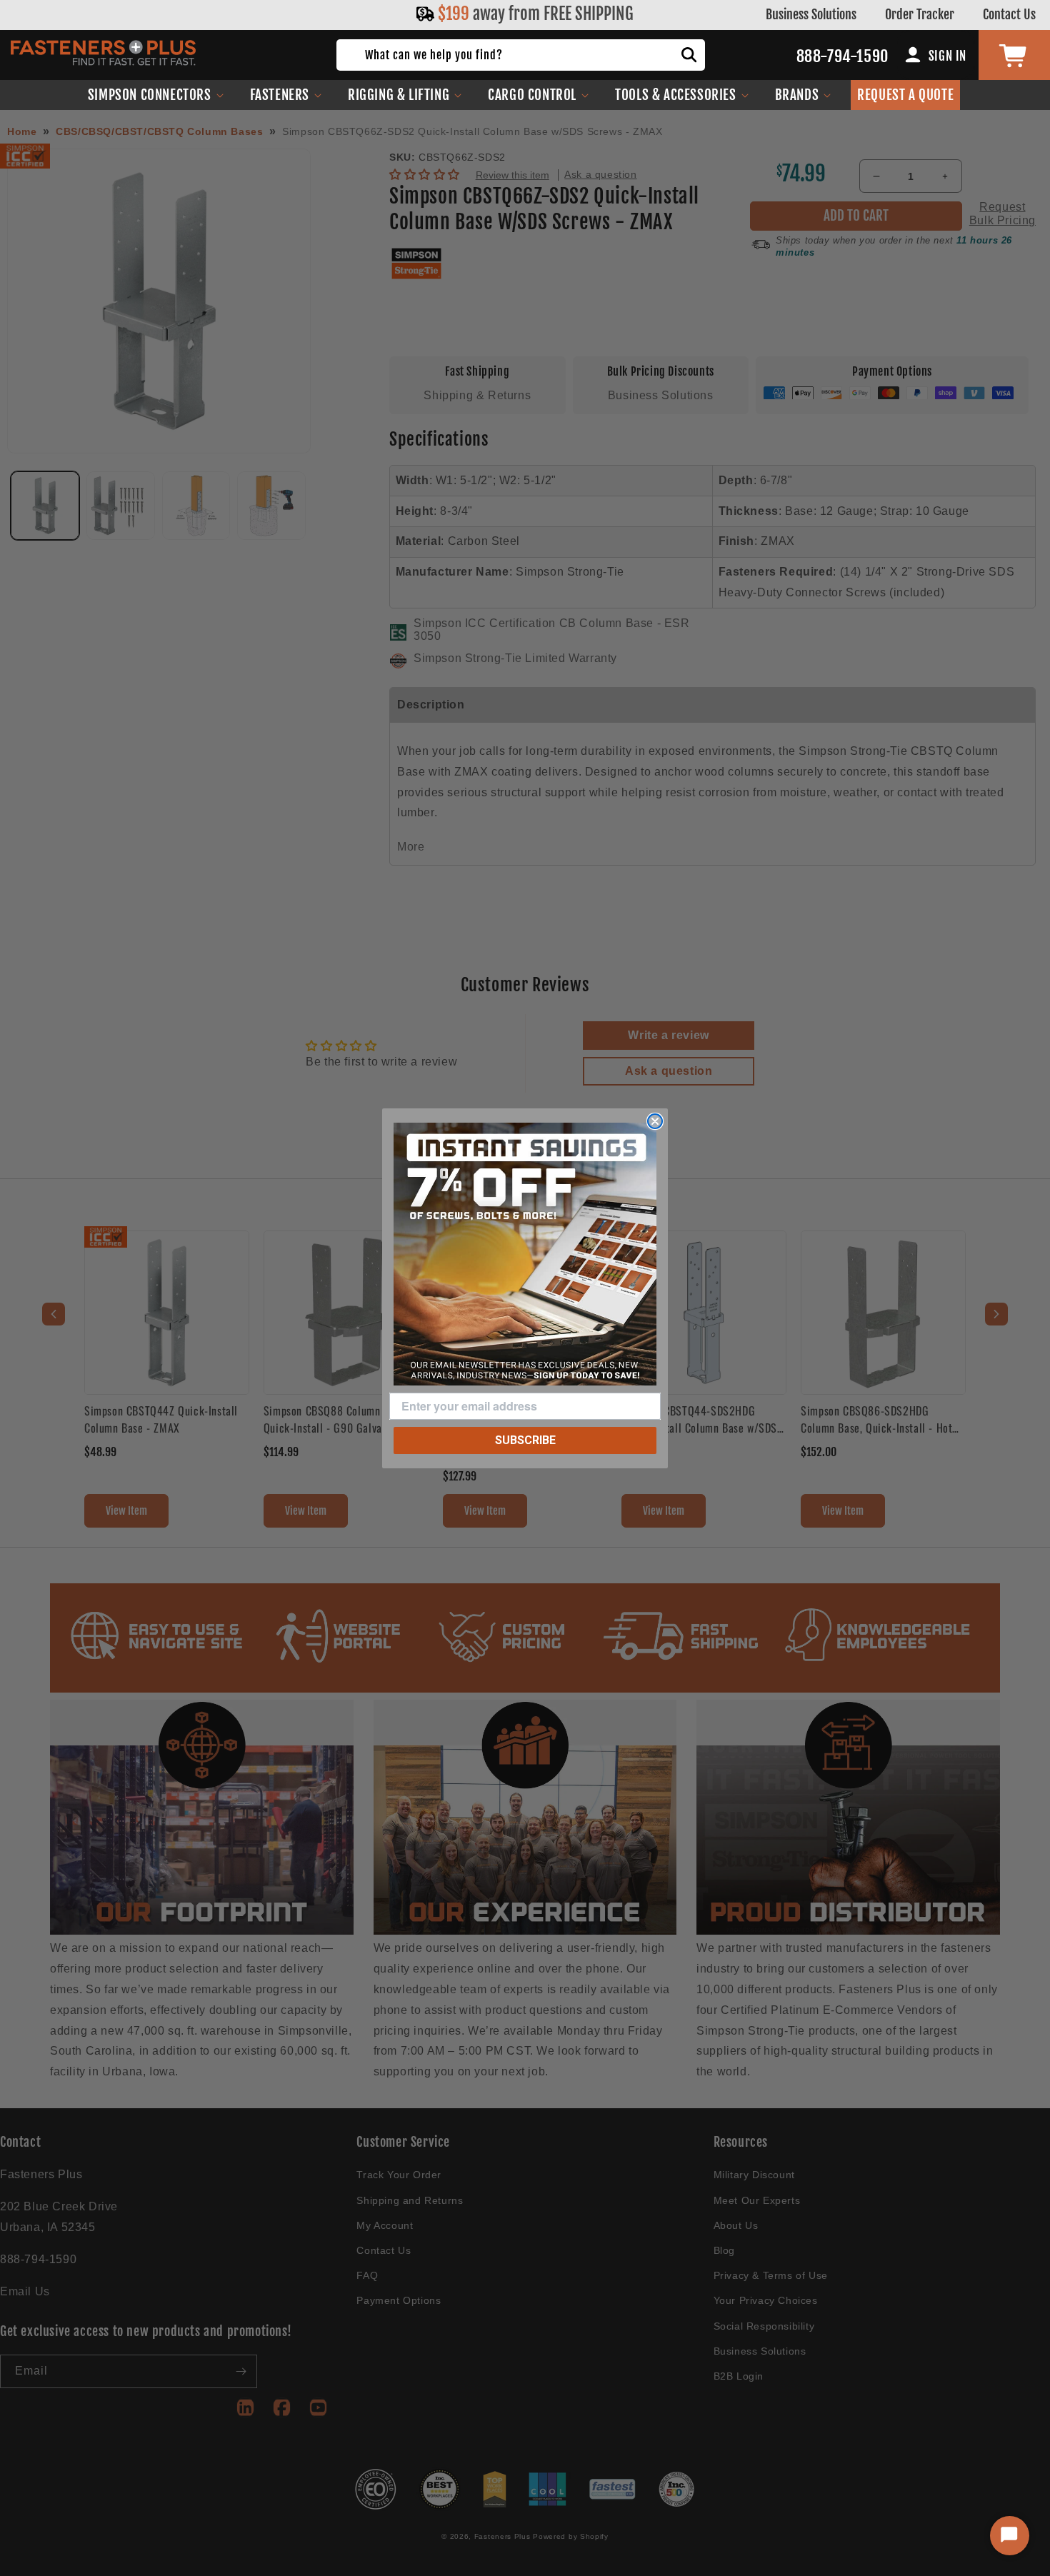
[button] (156, 95)
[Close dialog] (655, 1121)
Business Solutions (811, 14)
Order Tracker (920, 14)
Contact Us (1009, 14)
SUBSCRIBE (525, 1440)
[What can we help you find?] (689, 55)
